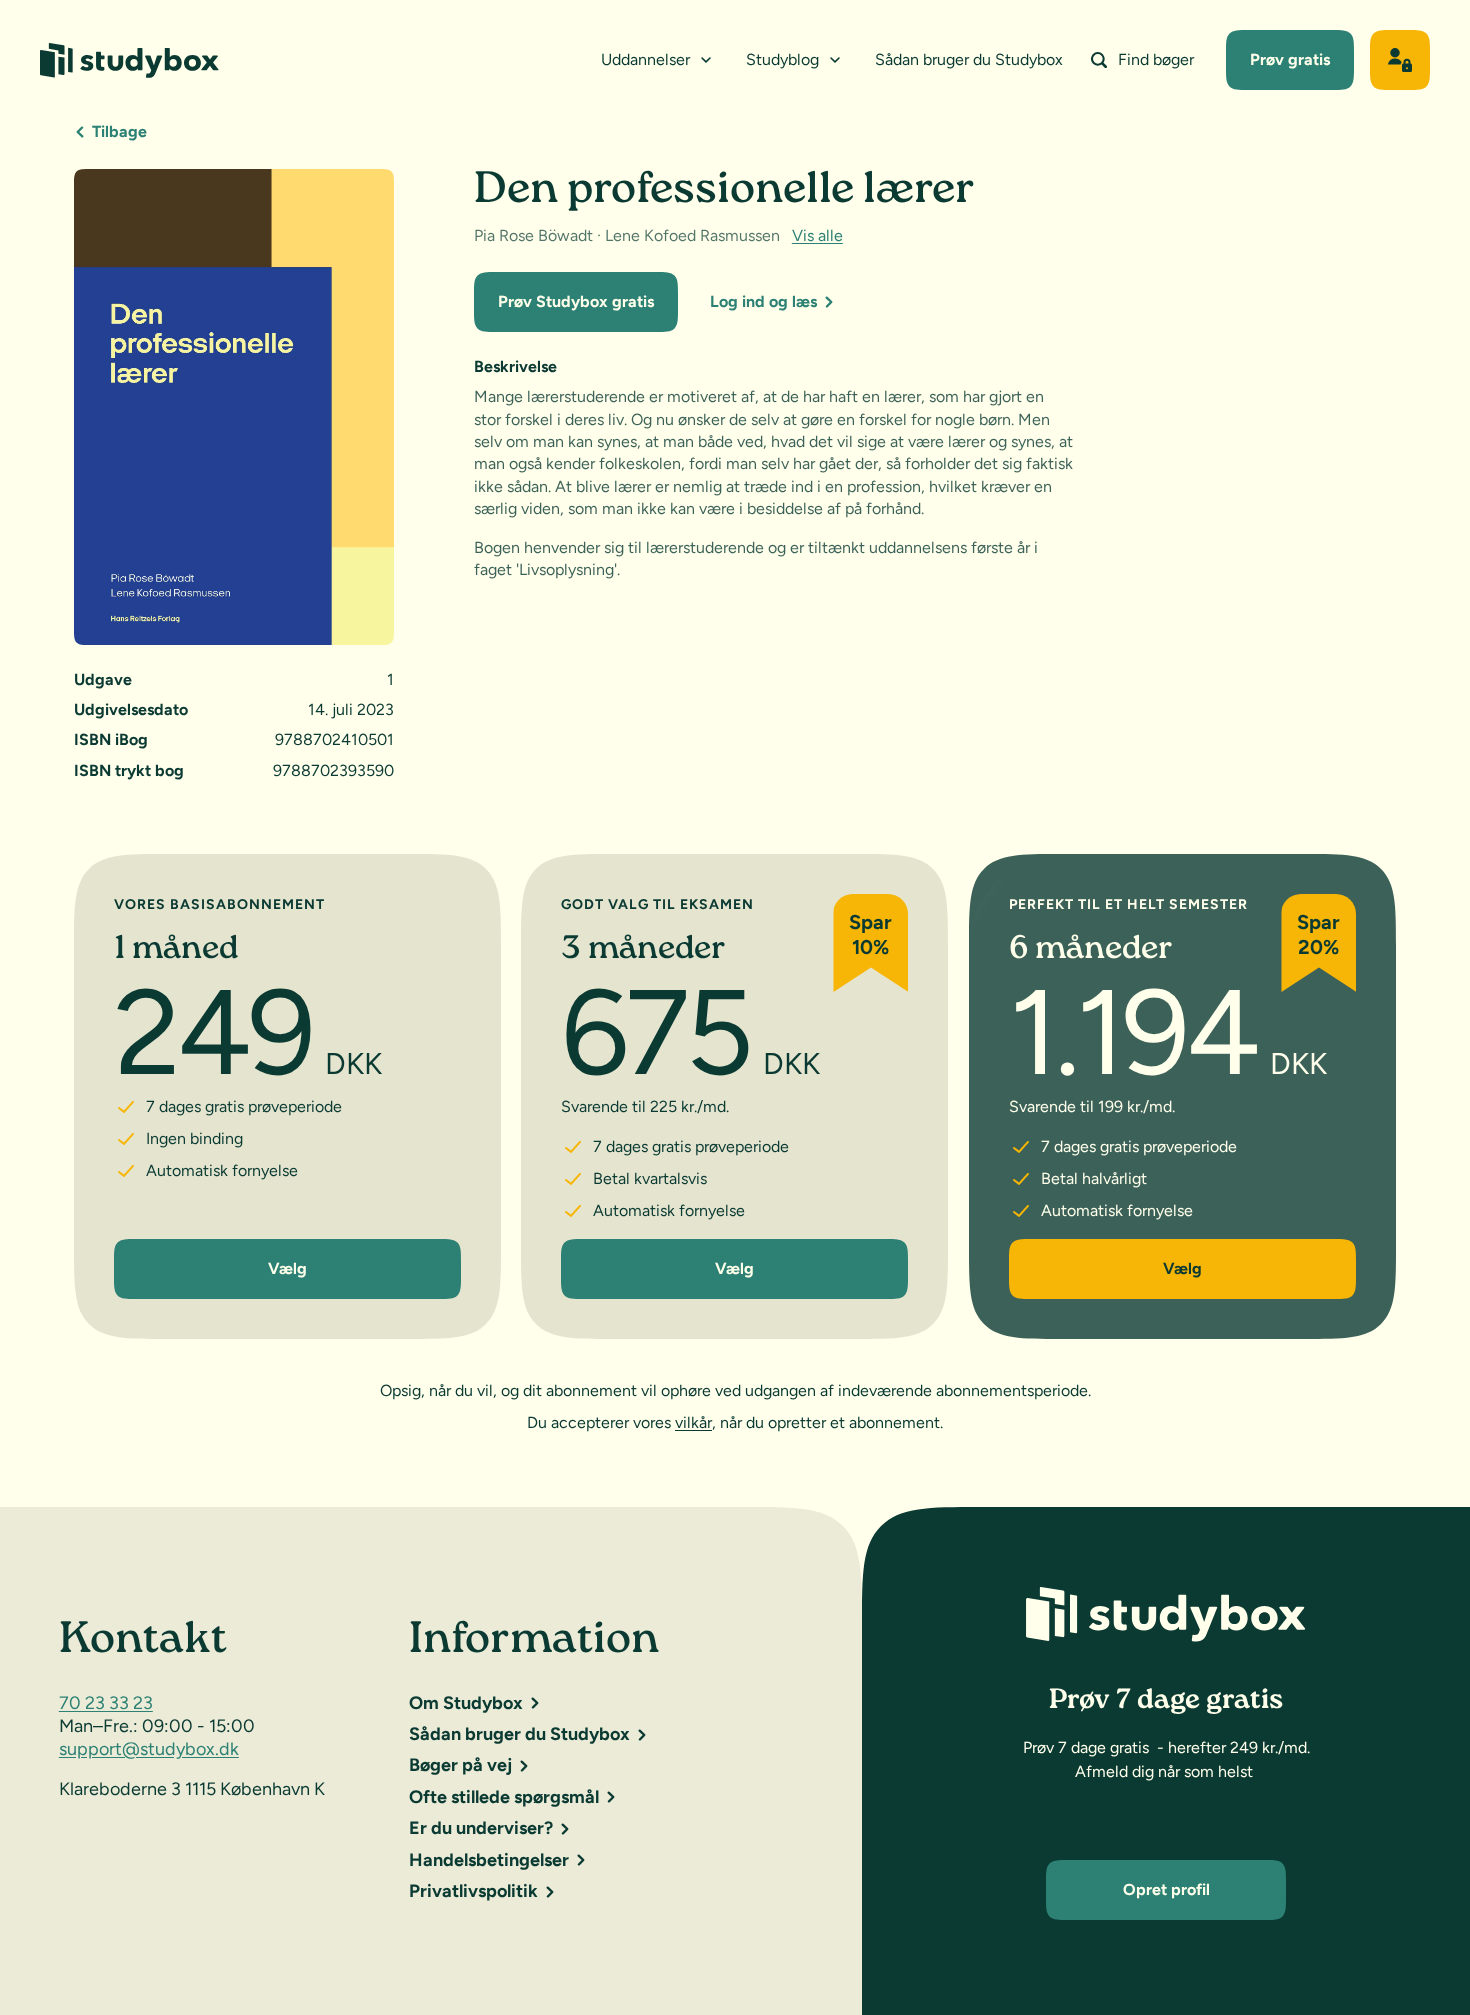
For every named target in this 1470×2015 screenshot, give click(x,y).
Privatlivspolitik (473, 1891)
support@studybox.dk (149, 1749)
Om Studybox (466, 1703)
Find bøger (1156, 59)
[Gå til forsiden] (129, 60)
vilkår (693, 1422)
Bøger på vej (460, 1765)
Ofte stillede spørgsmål (504, 1797)
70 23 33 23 (106, 1703)
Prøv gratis (1290, 59)
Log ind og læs (763, 301)
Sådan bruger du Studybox (969, 59)
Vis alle (817, 235)
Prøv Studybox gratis (576, 301)
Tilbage (119, 131)
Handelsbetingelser (489, 1860)
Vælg (287, 1268)
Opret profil (1166, 1889)
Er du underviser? (481, 1828)
